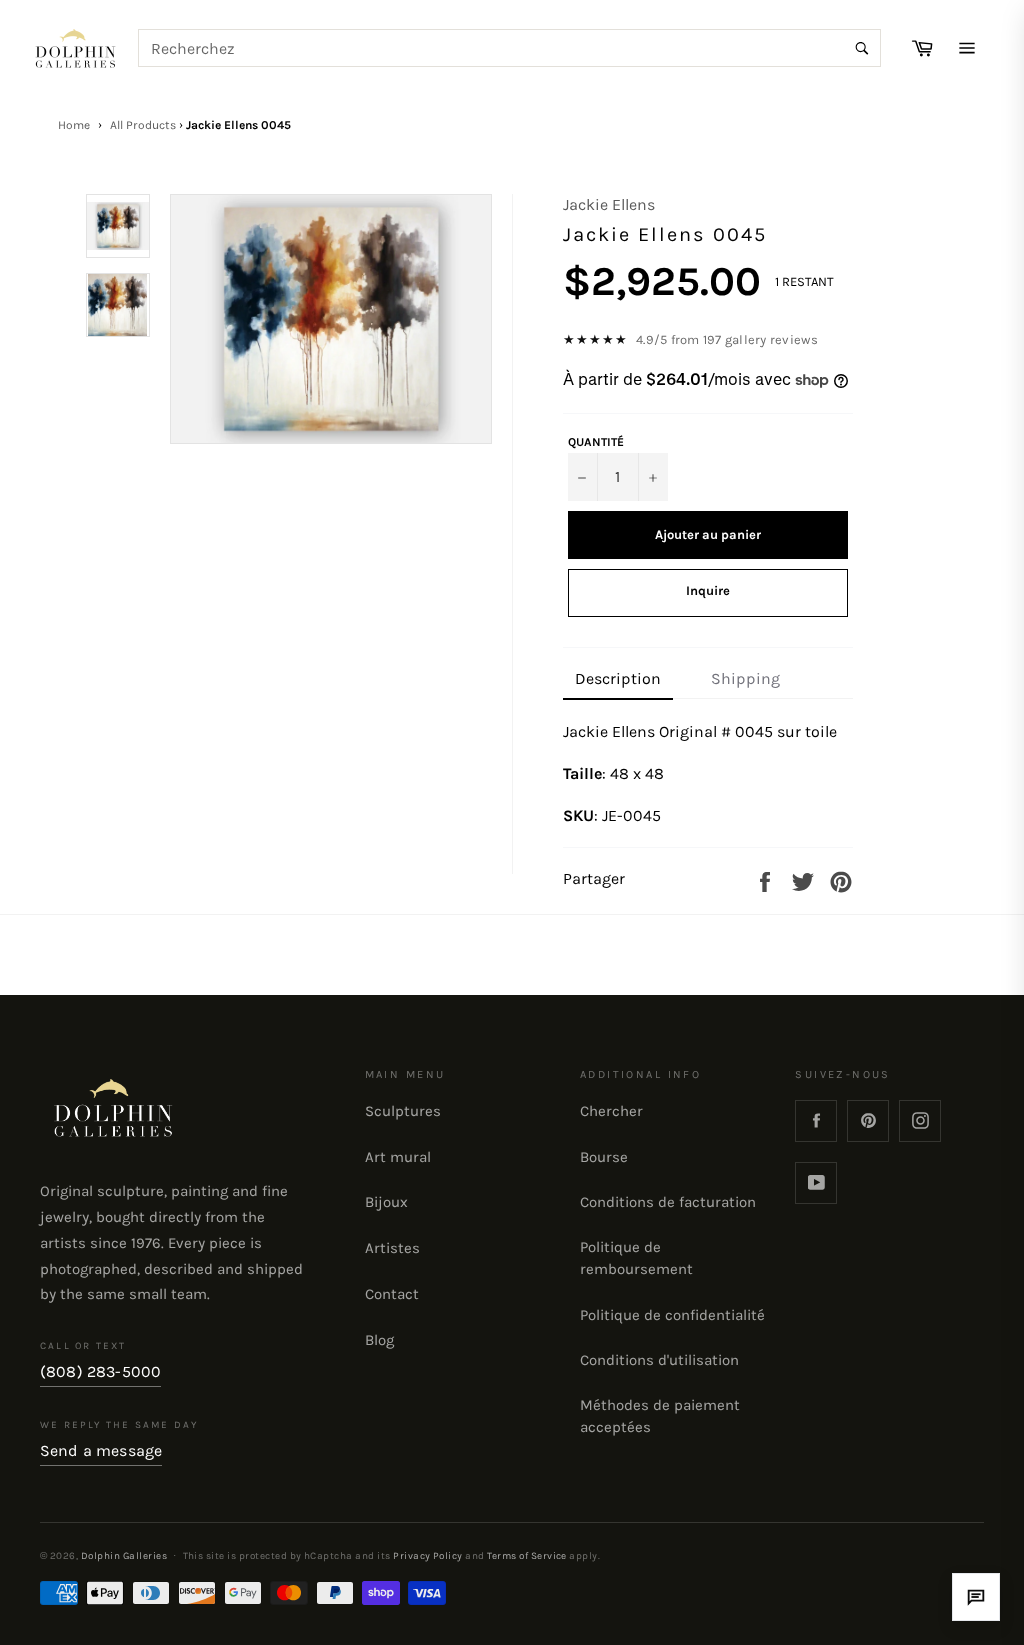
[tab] (618, 680)
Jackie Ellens (609, 204)
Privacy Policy (428, 1555)
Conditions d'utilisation (659, 1360)
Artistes (392, 1248)
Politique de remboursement (636, 1258)
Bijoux (386, 1202)
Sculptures (403, 1111)
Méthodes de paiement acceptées (660, 1416)
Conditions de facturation (668, 1202)
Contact (392, 1294)
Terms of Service (527, 1555)
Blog (379, 1340)
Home (74, 125)
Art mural (398, 1157)
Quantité (596, 442)
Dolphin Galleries (124, 1555)
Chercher (611, 1111)
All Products (143, 125)
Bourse (604, 1157)
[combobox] (510, 48)
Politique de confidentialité (672, 1315)
